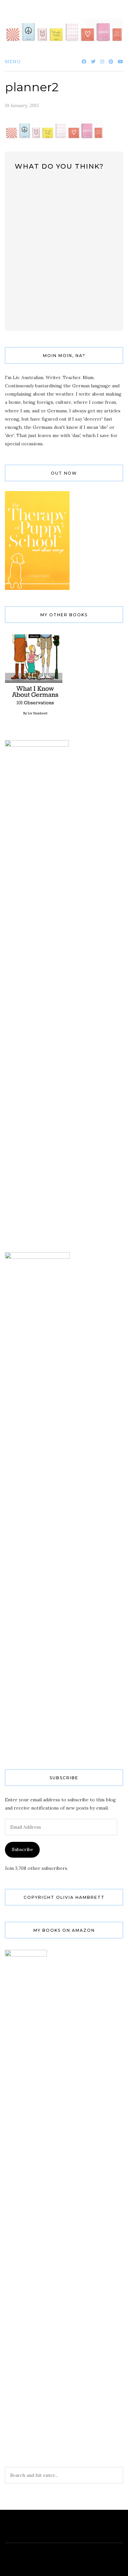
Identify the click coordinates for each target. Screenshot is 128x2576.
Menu (13, 62)
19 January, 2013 (22, 105)
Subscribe (22, 1849)
